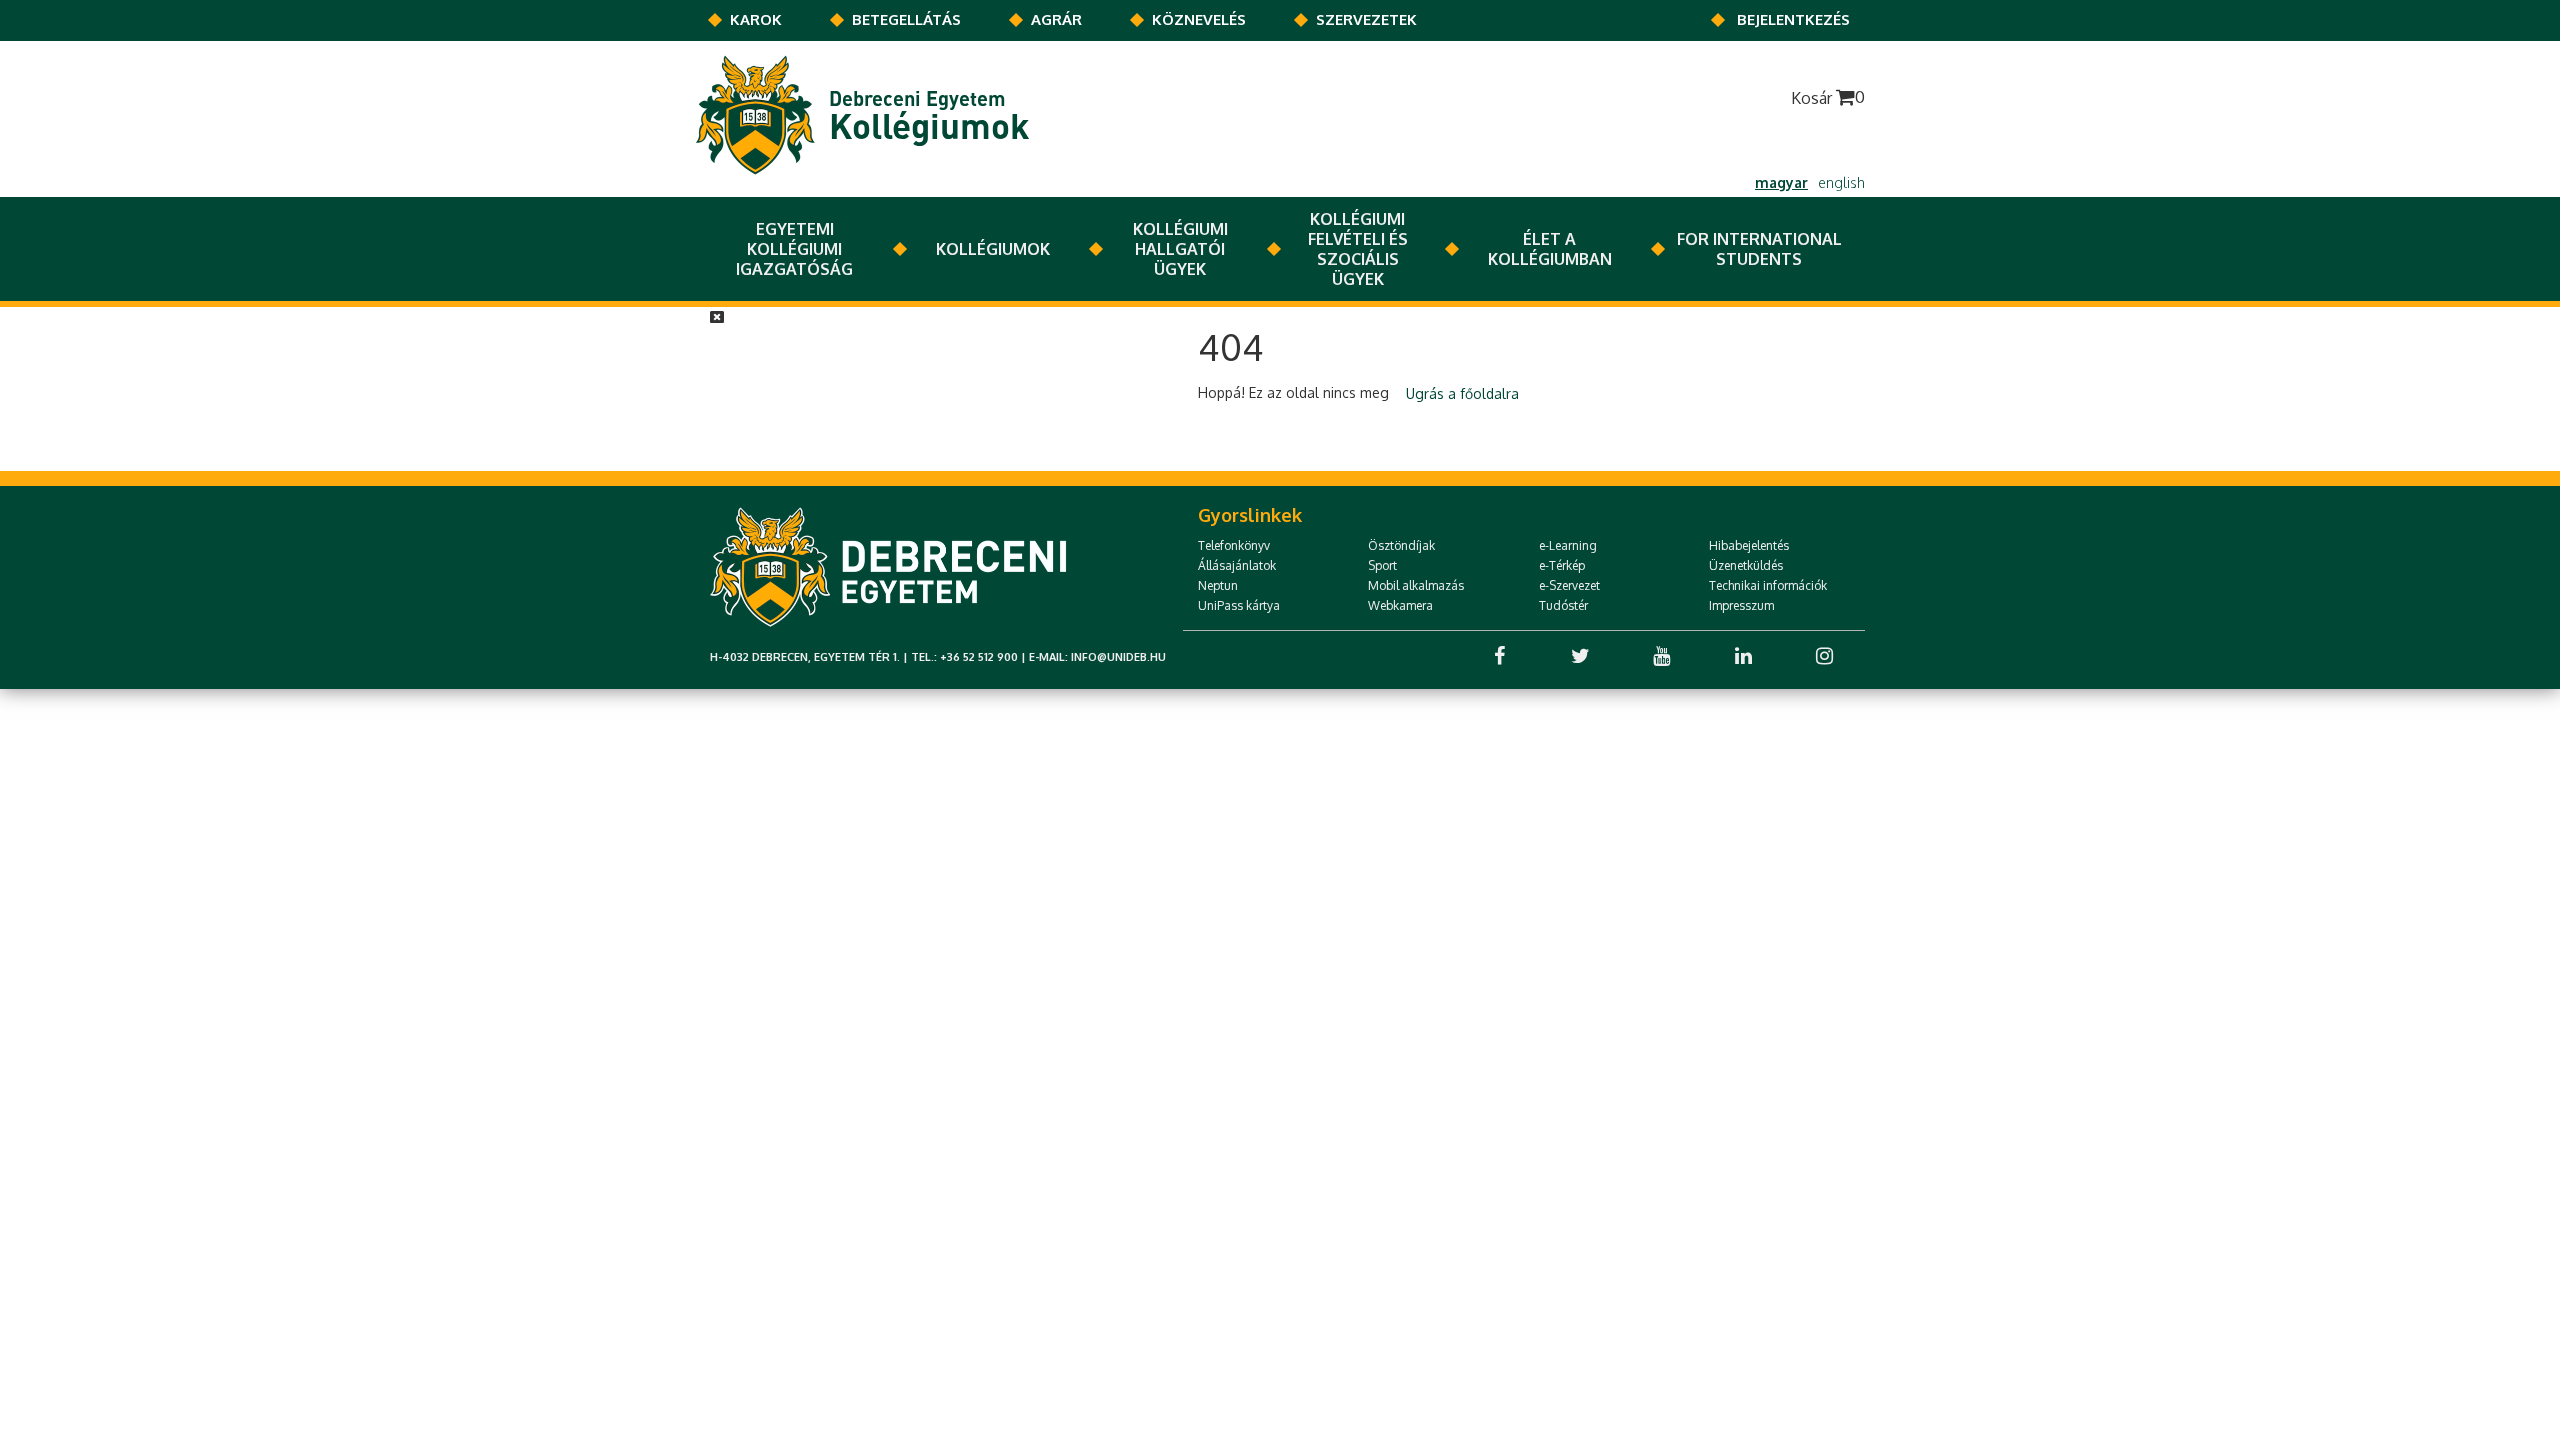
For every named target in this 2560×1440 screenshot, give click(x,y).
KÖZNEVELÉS (1199, 19)
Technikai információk (1768, 585)
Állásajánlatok (1237, 565)
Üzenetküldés (1746, 565)
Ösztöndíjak (1401, 545)
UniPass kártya (1239, 605)
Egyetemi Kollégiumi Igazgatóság (794, 249)
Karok (756, 19)
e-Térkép (1562, 565)
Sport (1382, 565)
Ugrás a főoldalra (1462, 393)
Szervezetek (1366, 19)
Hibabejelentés (1749, 545)
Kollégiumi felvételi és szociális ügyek (1358, 249)
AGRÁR (1056, 19)
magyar (1781, 182)
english (1841, 182)
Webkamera (1400, 605)
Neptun (1218, 585)
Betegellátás (906, 19)
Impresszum (1741, 605)
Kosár (1828, 97)
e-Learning (1568, 545)
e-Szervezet (1569, 585)
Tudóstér (1563, 605)
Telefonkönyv (1234, 545)
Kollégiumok (993, 249)
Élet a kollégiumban (1550, 249)
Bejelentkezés (1793, 19)
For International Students (1759, 249)
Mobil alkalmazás (1416, 585)
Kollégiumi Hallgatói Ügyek (1180, 249)
